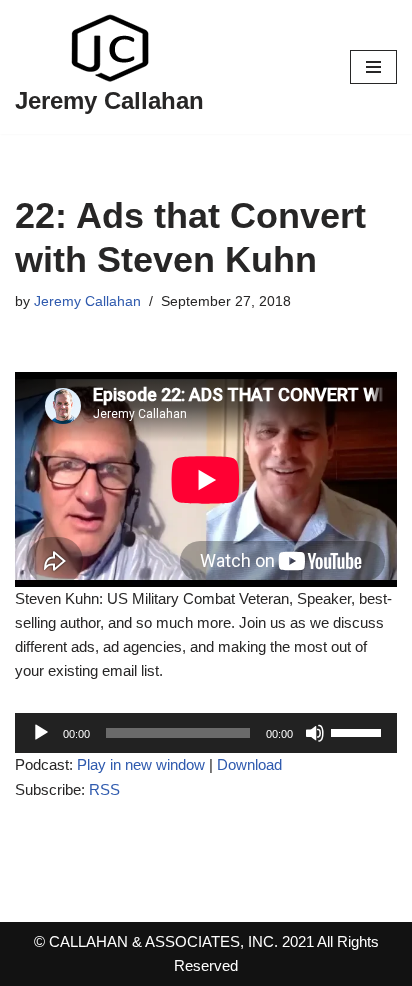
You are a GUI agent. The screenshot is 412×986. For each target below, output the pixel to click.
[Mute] (315, 733)
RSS (104, 789)
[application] (206, 733)
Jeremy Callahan (87, 301)
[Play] (41, 733)
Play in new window (141, 764)
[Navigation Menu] (373, 67)
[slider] (359, 731)
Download (249, 764)
